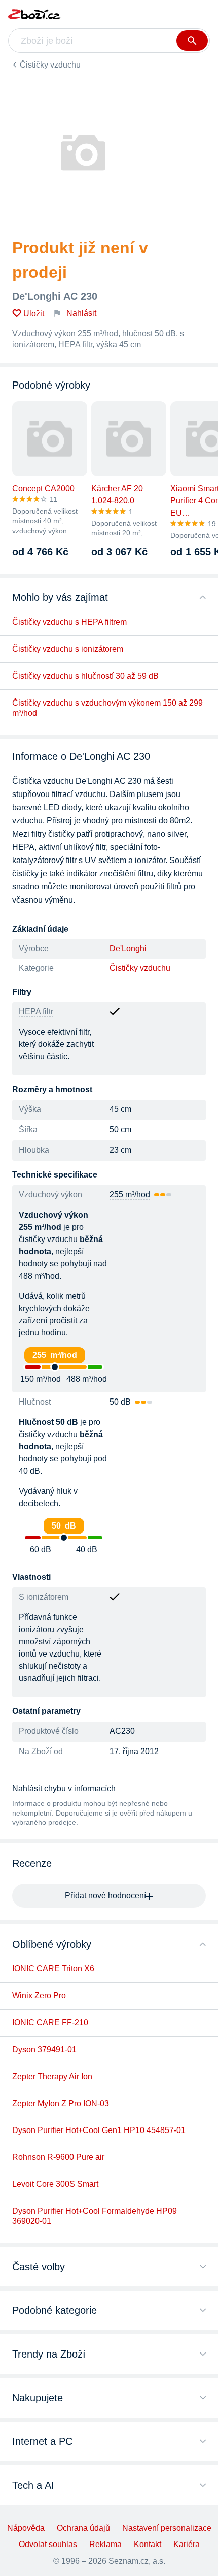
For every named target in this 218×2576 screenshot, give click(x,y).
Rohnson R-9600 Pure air (58, 2157)
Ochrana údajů (83, 2528)
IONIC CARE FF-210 (50, 2023)
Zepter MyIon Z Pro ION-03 (61, 2103)
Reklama (105, 2544)
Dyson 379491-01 (44, 2049)
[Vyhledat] (192, 41)
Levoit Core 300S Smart (55, 2184)
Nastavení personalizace (167, 2528)
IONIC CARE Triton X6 (53, 1969)
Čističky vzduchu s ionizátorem (68, 649)
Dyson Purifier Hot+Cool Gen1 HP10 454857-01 (99, 2130)
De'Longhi (128, 949)
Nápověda (26, 2528)
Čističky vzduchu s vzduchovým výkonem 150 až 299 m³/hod (107, 708)
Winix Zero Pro (39, 1996)
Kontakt (148, 2544)
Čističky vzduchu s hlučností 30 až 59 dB (85, 676)
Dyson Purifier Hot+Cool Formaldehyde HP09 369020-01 (95, 2216)
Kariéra (187, 2544)
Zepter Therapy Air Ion (52, 2076)
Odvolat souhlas (48, 2544)
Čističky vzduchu (50, 65)
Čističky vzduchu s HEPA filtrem (69, 622)
